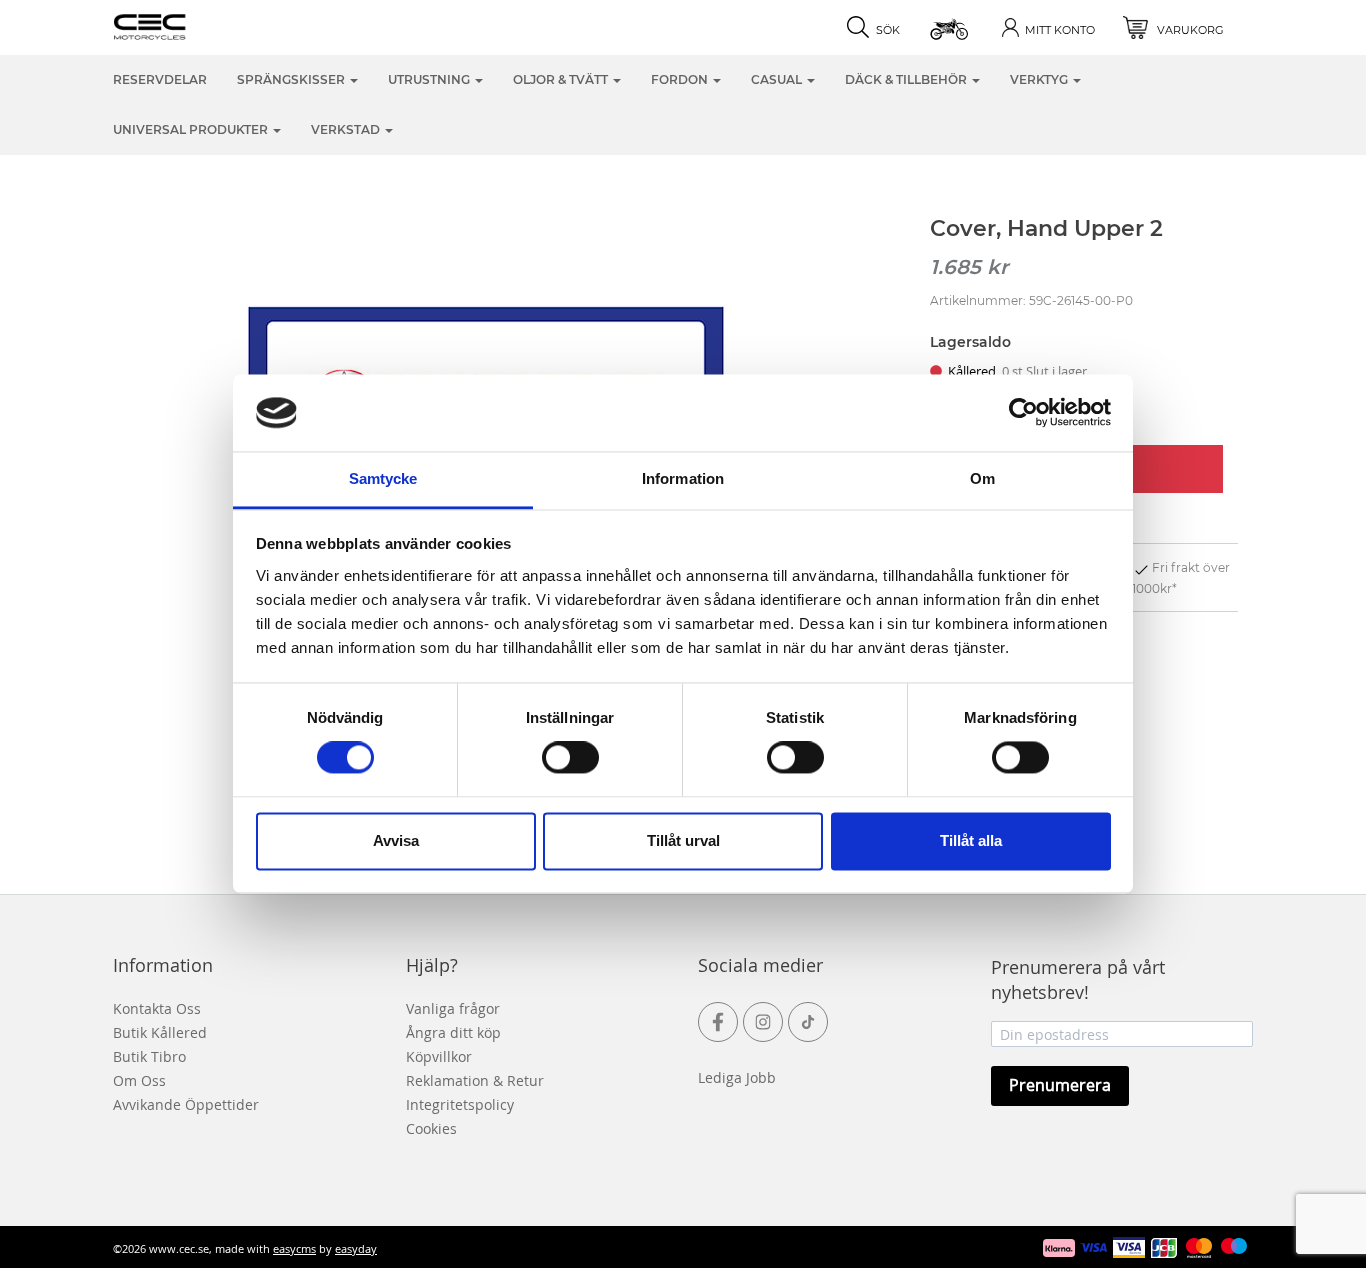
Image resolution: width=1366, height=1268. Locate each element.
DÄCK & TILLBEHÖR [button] (907, 79)
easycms (294, 1248)
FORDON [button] (681, 79)
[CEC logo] (180, 25)
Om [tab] (982, 478)
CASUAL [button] (778, 79)
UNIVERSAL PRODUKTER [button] (192, 129)
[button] (950, 27)
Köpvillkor (439, 1056)
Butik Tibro (149, 1056)
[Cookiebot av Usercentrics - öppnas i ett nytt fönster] (1023, 413)
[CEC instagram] (763, 1022)
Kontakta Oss (157, 1008)
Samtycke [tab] (383, 478)
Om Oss (139, 1080)
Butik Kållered (160, 1032)
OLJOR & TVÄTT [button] (562, 79)
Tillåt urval (683, 840)
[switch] (570, 758)
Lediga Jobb (737, 1077)
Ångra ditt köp (453, 1032)
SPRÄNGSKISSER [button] (292, 79)
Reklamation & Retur (475, 1080)
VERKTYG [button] (1040, 79)
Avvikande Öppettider (186, 1104)
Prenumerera (1060, 1085)
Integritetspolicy (460, 1104)
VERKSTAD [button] (347, 129)
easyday (356, 1248)
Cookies (431, 1128)
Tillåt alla (971, 840)
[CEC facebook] (718, 1022)
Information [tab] (683, 478)
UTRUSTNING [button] (430, 79)
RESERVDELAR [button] (160, 79)
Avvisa (396, 840)
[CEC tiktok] (808, 1022)
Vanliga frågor (453, 1008)
